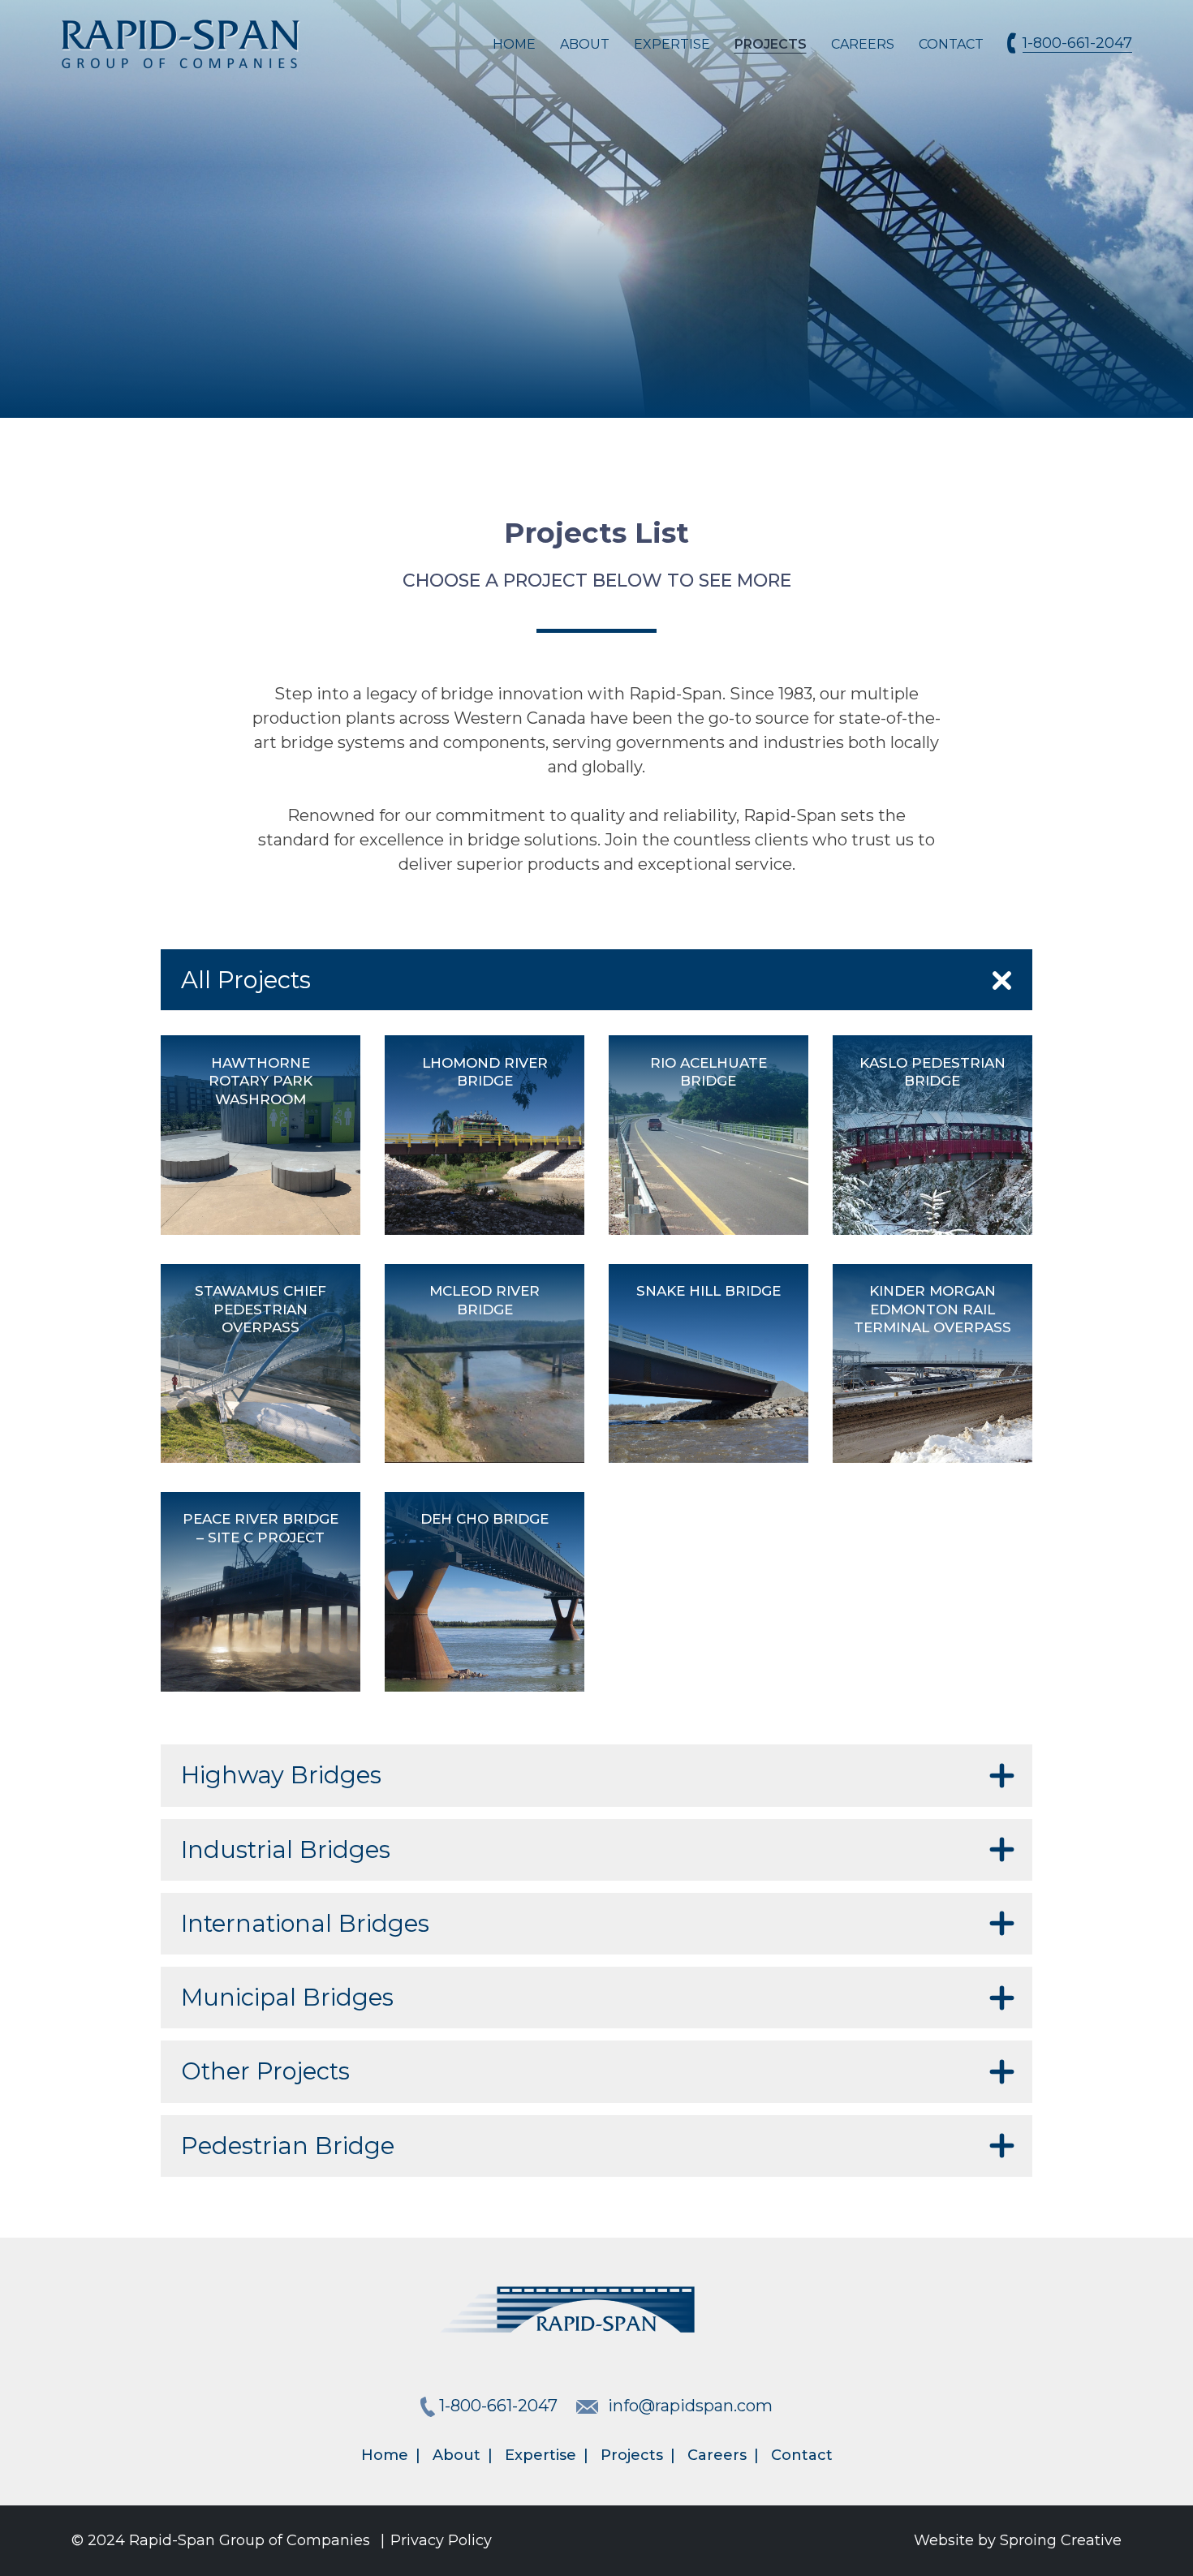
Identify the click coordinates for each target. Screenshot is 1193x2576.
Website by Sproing (1018, 2540)
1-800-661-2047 (1077, 43)
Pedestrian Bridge (288, 2146)
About (585, 44)
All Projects (246, 980)
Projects (771, 44)
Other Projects (265, 2071)
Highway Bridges (281, 1775)
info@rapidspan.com (690, 2406)
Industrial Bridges (286, 1849)
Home (514, 44)
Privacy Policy (441, 2540)
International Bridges (305, 1923)
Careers (863, 44)
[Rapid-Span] (181, 45)
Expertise (672, 44)
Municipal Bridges (287, 1997)
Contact (951, 44)
